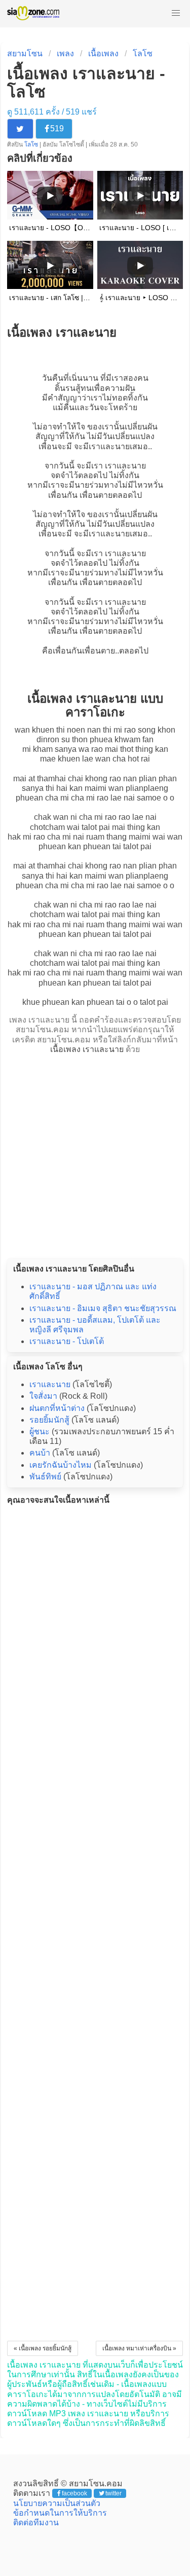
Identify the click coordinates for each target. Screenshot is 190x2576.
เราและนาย (109, 446)
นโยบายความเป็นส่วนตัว (57, 2503)
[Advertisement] (95, 1153)
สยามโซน (25, 53)
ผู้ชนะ (40, 1431)
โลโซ (143, 53)
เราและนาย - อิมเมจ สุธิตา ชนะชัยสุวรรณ (103, 1308)
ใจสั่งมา (43, 1396)
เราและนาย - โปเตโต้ (67, 1341)
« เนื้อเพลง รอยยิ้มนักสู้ (43, 2348)
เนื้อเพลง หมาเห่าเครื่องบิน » (139, 2348)
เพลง (65, 53)
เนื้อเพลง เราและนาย (87, 1049)
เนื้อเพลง (103, 53)
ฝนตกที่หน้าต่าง (57, 1408)
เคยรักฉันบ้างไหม (61, 1465)
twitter (113, 2493)
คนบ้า (40, 1453)
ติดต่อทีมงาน (36, 2523)
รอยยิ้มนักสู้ (49, 1420)
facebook (74, 2493)
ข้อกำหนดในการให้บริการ (60, 2513)
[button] (176, 13)
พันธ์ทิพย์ (45, 1477)
